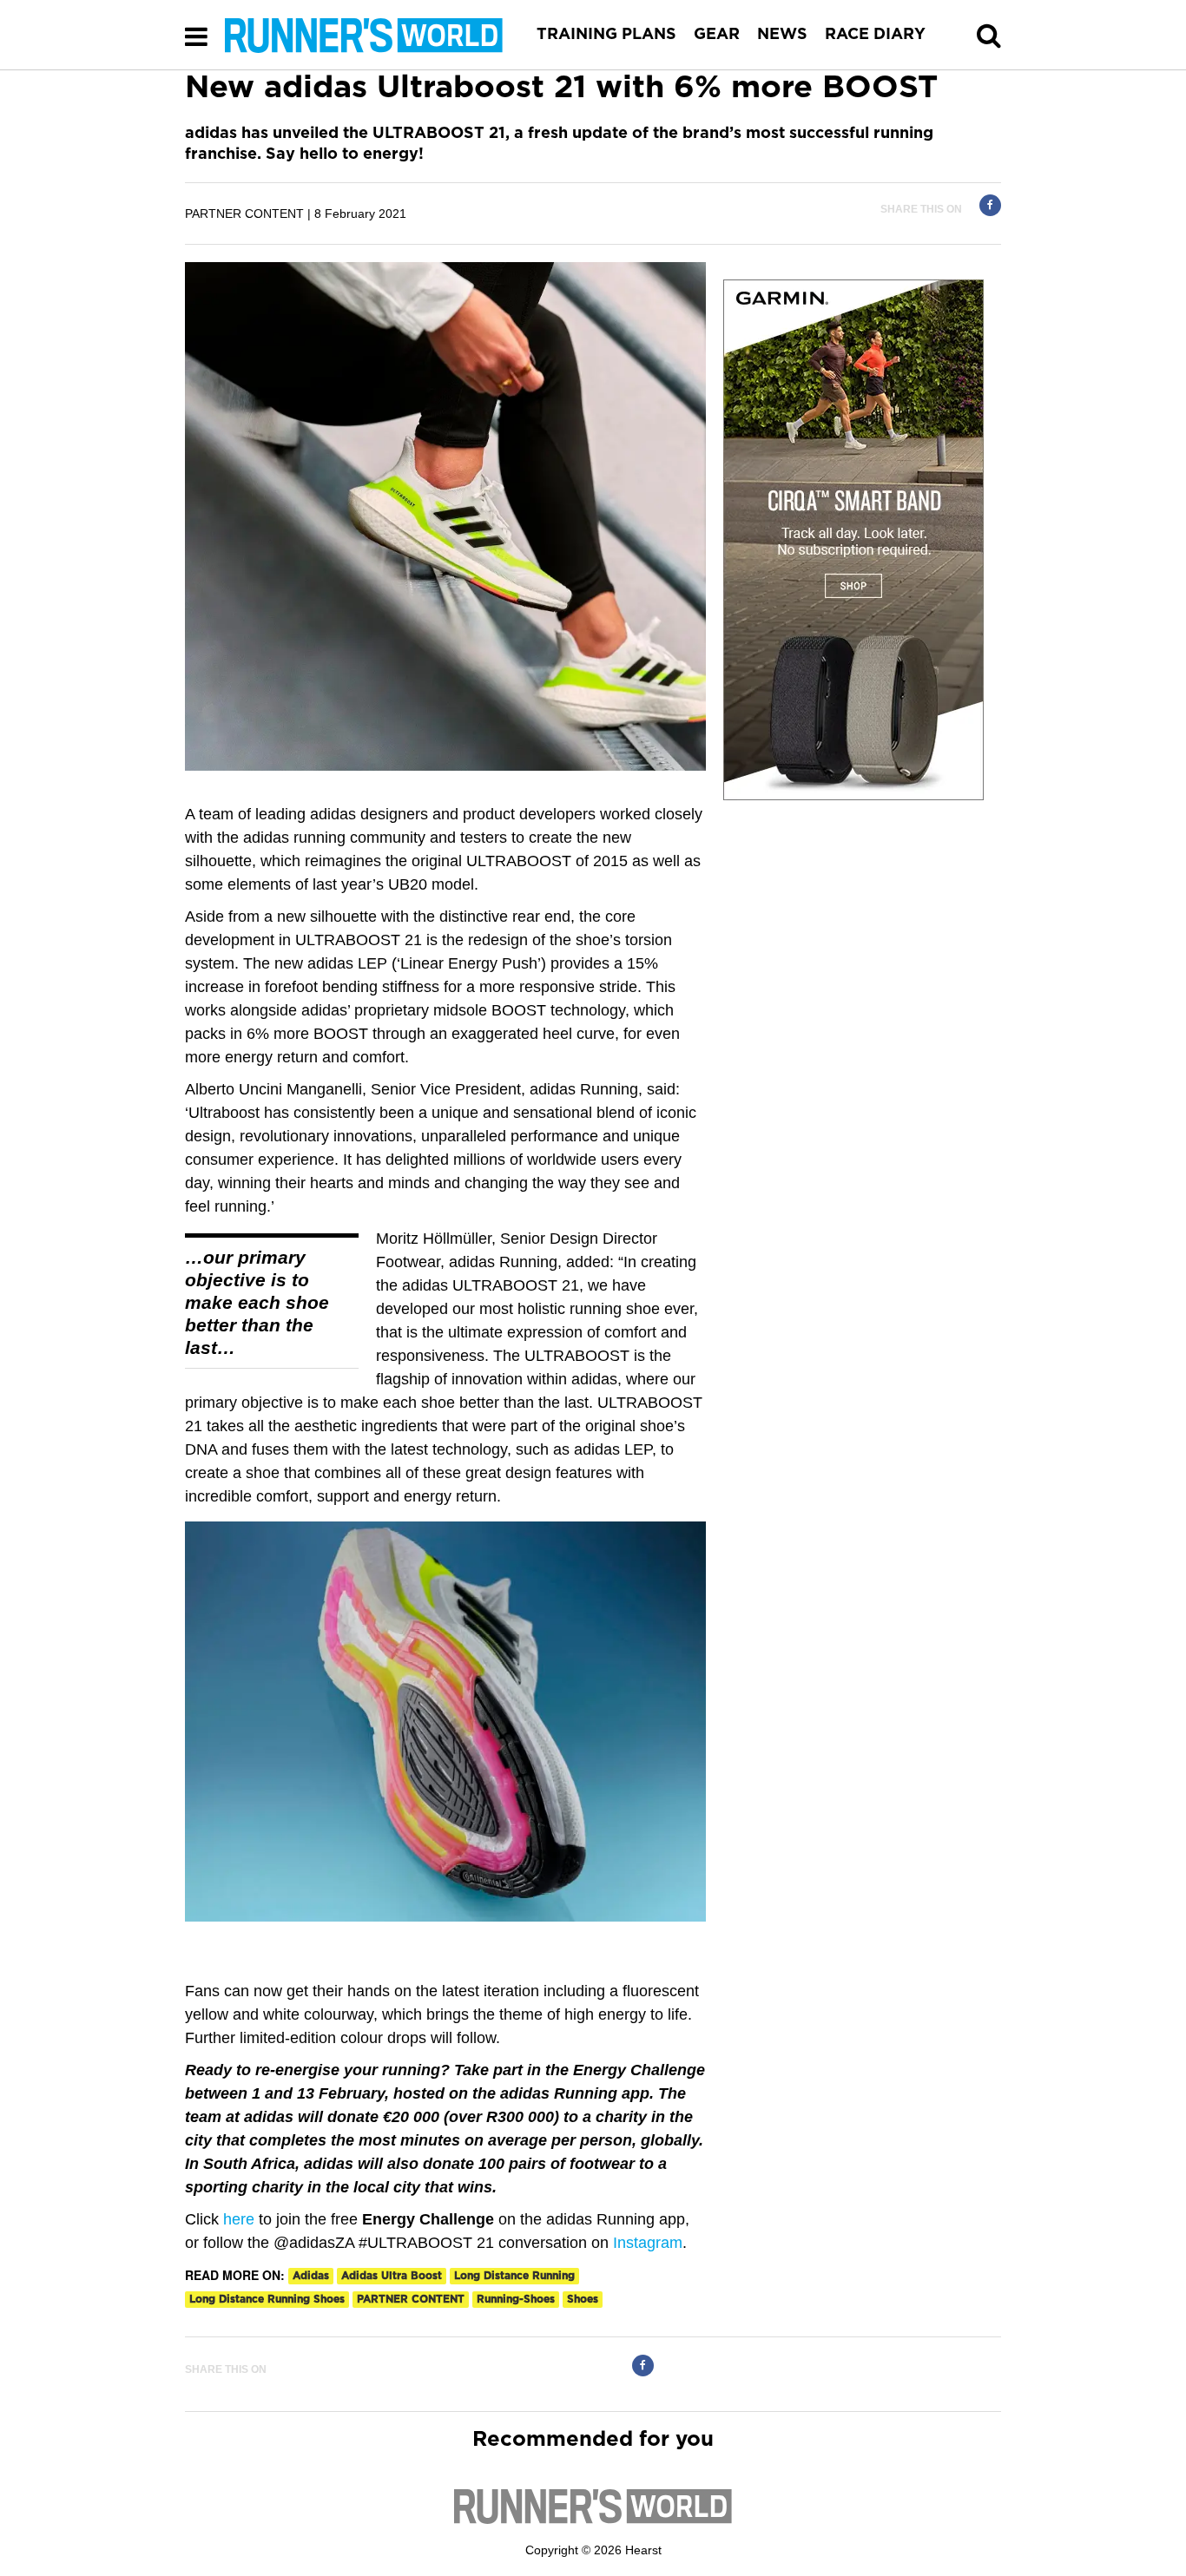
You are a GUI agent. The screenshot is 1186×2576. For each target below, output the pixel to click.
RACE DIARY (875, 35)
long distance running (514, 2276)
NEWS (782, 35)
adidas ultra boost (392, 2276)
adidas (311, 2276)
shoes (583, 2299)
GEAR (717, 35)
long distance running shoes (267, 2299)
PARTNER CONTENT (411, 2299)
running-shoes (516, 2299)
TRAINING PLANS (606, 35)
